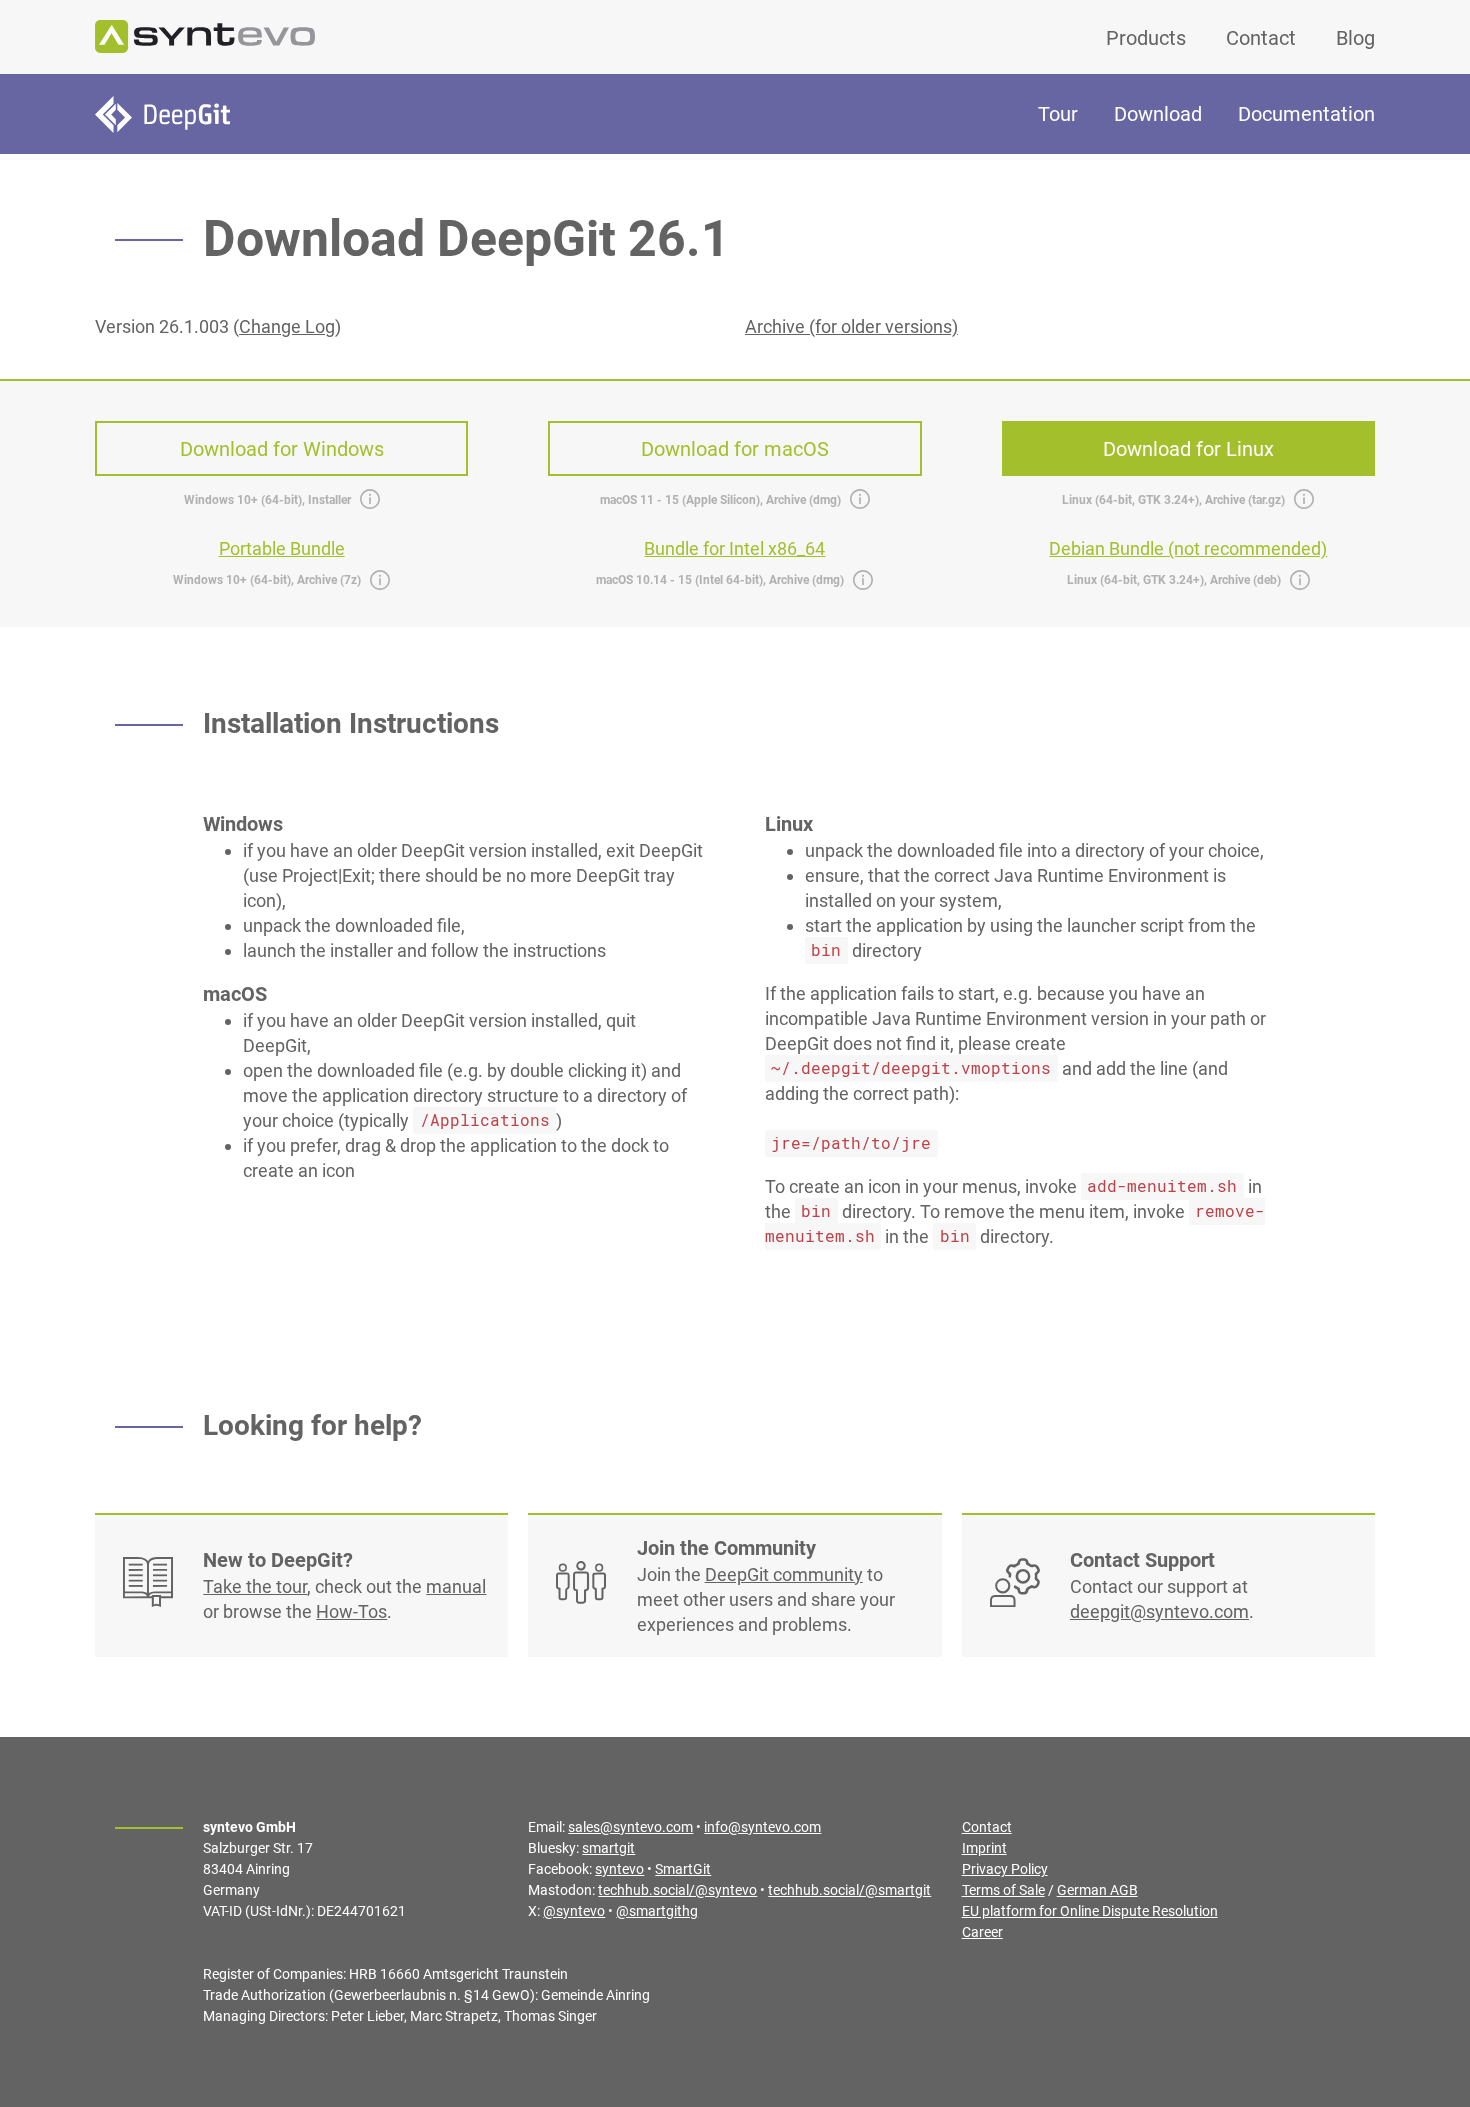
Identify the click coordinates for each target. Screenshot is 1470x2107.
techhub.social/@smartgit (849, 1890)
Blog (1355, 38)
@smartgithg (657, 1911)
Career (982, 1932)
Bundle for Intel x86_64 (734, 548)
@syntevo (574, 1911)
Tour (1058, 114)
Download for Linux (1188, 449)
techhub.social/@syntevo (677, 1890)
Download (1158, 114)
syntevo (619, 1869)
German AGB (1097, 1890)
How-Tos (351, 1611)
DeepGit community (784, 1574)
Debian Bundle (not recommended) (1188, 548)
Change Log (287, 326)
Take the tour (255, 1586)
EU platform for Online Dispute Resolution (1090, 1911)
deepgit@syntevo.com (1159, 1611)
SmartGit (683, 1869)
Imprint (984, 1848)
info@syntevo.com (762, 1827)
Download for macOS (735, 449)
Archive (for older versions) (851, 326)
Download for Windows (282, 449)
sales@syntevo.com (630, 1827)
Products (1146, 38)
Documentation (1306, 114)
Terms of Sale (1003, 1890)
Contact (1261, 38)
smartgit (608, 1848)
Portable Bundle (282, 548)
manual (456, 1586)
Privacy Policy (1005, 1869)
